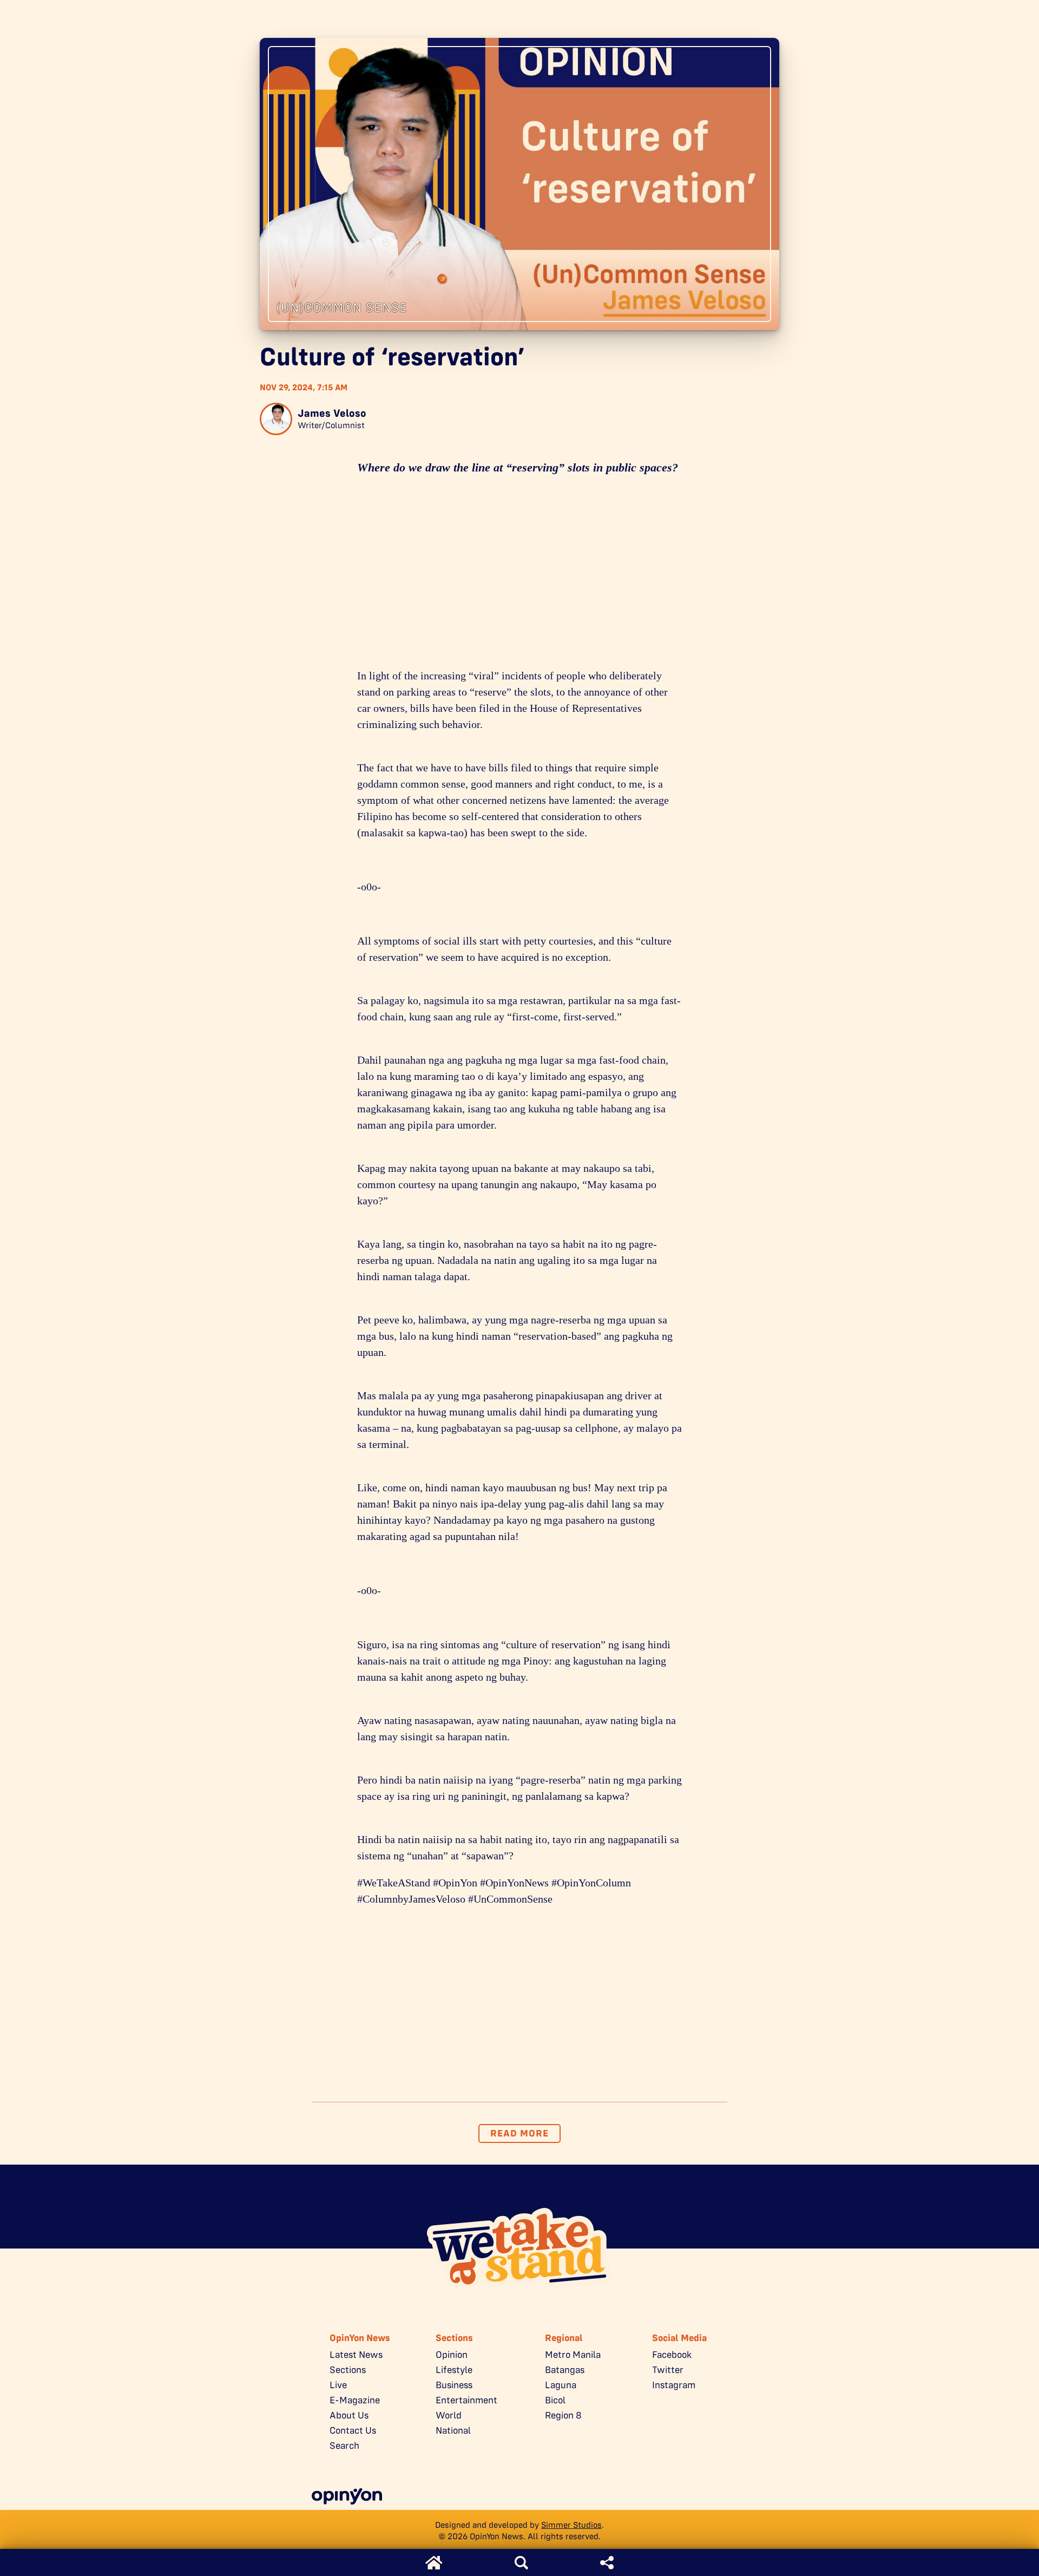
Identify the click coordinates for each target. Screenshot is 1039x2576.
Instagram (674, 2385)
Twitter (668, 2370)
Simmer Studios (571, 2525)
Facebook (672, 2355)
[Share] (607, 2563)
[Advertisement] (519, 575)
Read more (519, 2133)
